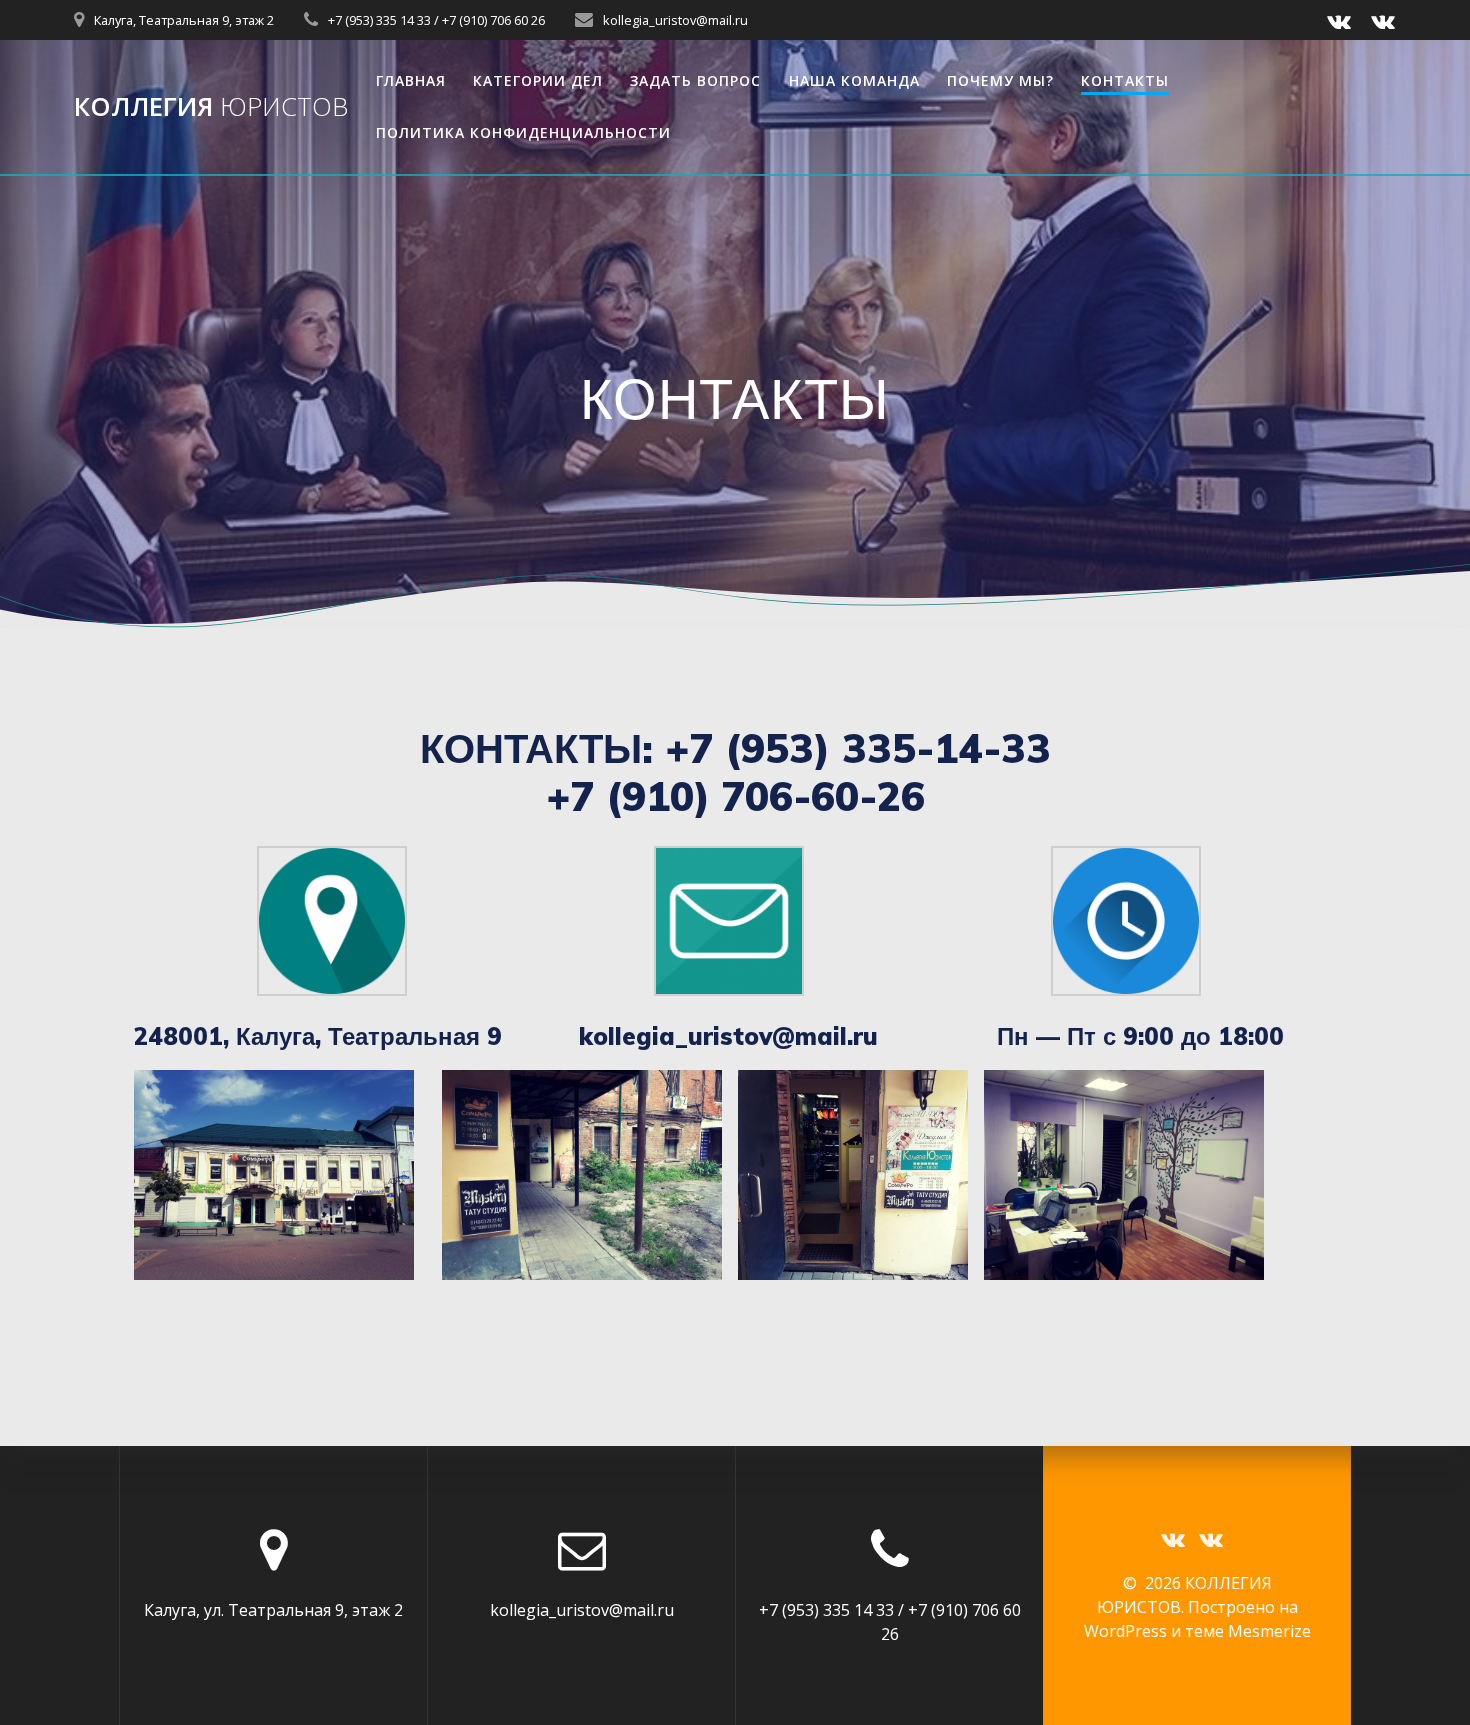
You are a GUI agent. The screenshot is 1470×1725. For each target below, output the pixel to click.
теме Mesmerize (1248, 1631)
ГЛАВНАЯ (411, 80)
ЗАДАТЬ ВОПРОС (695, 80)
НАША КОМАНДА (854, 80)
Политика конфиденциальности (523, 132)
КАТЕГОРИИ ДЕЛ (538, 80)
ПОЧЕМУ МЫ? (1000, 80)
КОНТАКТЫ (1125, 80)
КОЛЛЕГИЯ (211, 107)
